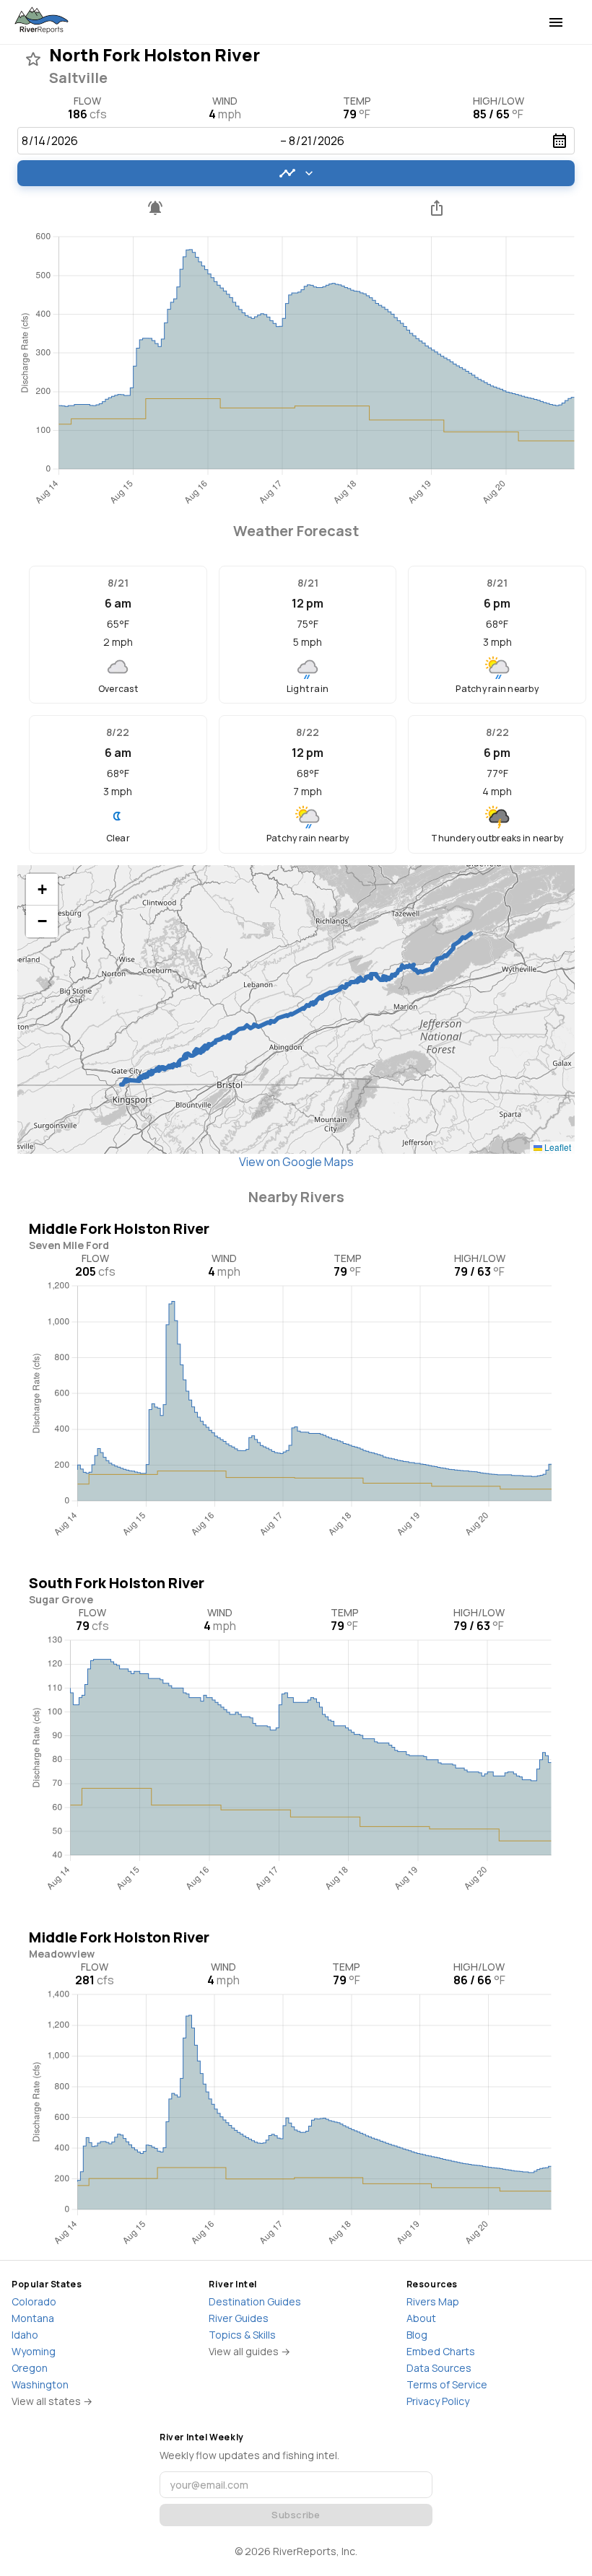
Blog (417, 2335)
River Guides (239, 2318)
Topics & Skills (242, 2335)
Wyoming (34, 2351)
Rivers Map (433, 2301)
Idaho (25, 2335)
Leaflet (557, 1147)
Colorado (34, 2301)
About (421, 2318)
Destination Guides (255, 2301)
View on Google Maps (296, 1162)
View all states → (52, 2401)
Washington (40, 2384)
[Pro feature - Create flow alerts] (155, 208)
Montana (33, 2318)
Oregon (30, 2368)
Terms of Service (447, 2384)
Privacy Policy (438, 2401)
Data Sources (439, 2368)
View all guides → (249, 2351)
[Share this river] (437, 208)
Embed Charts (441, 2351)
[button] (42, 890)
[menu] (556, 22)
